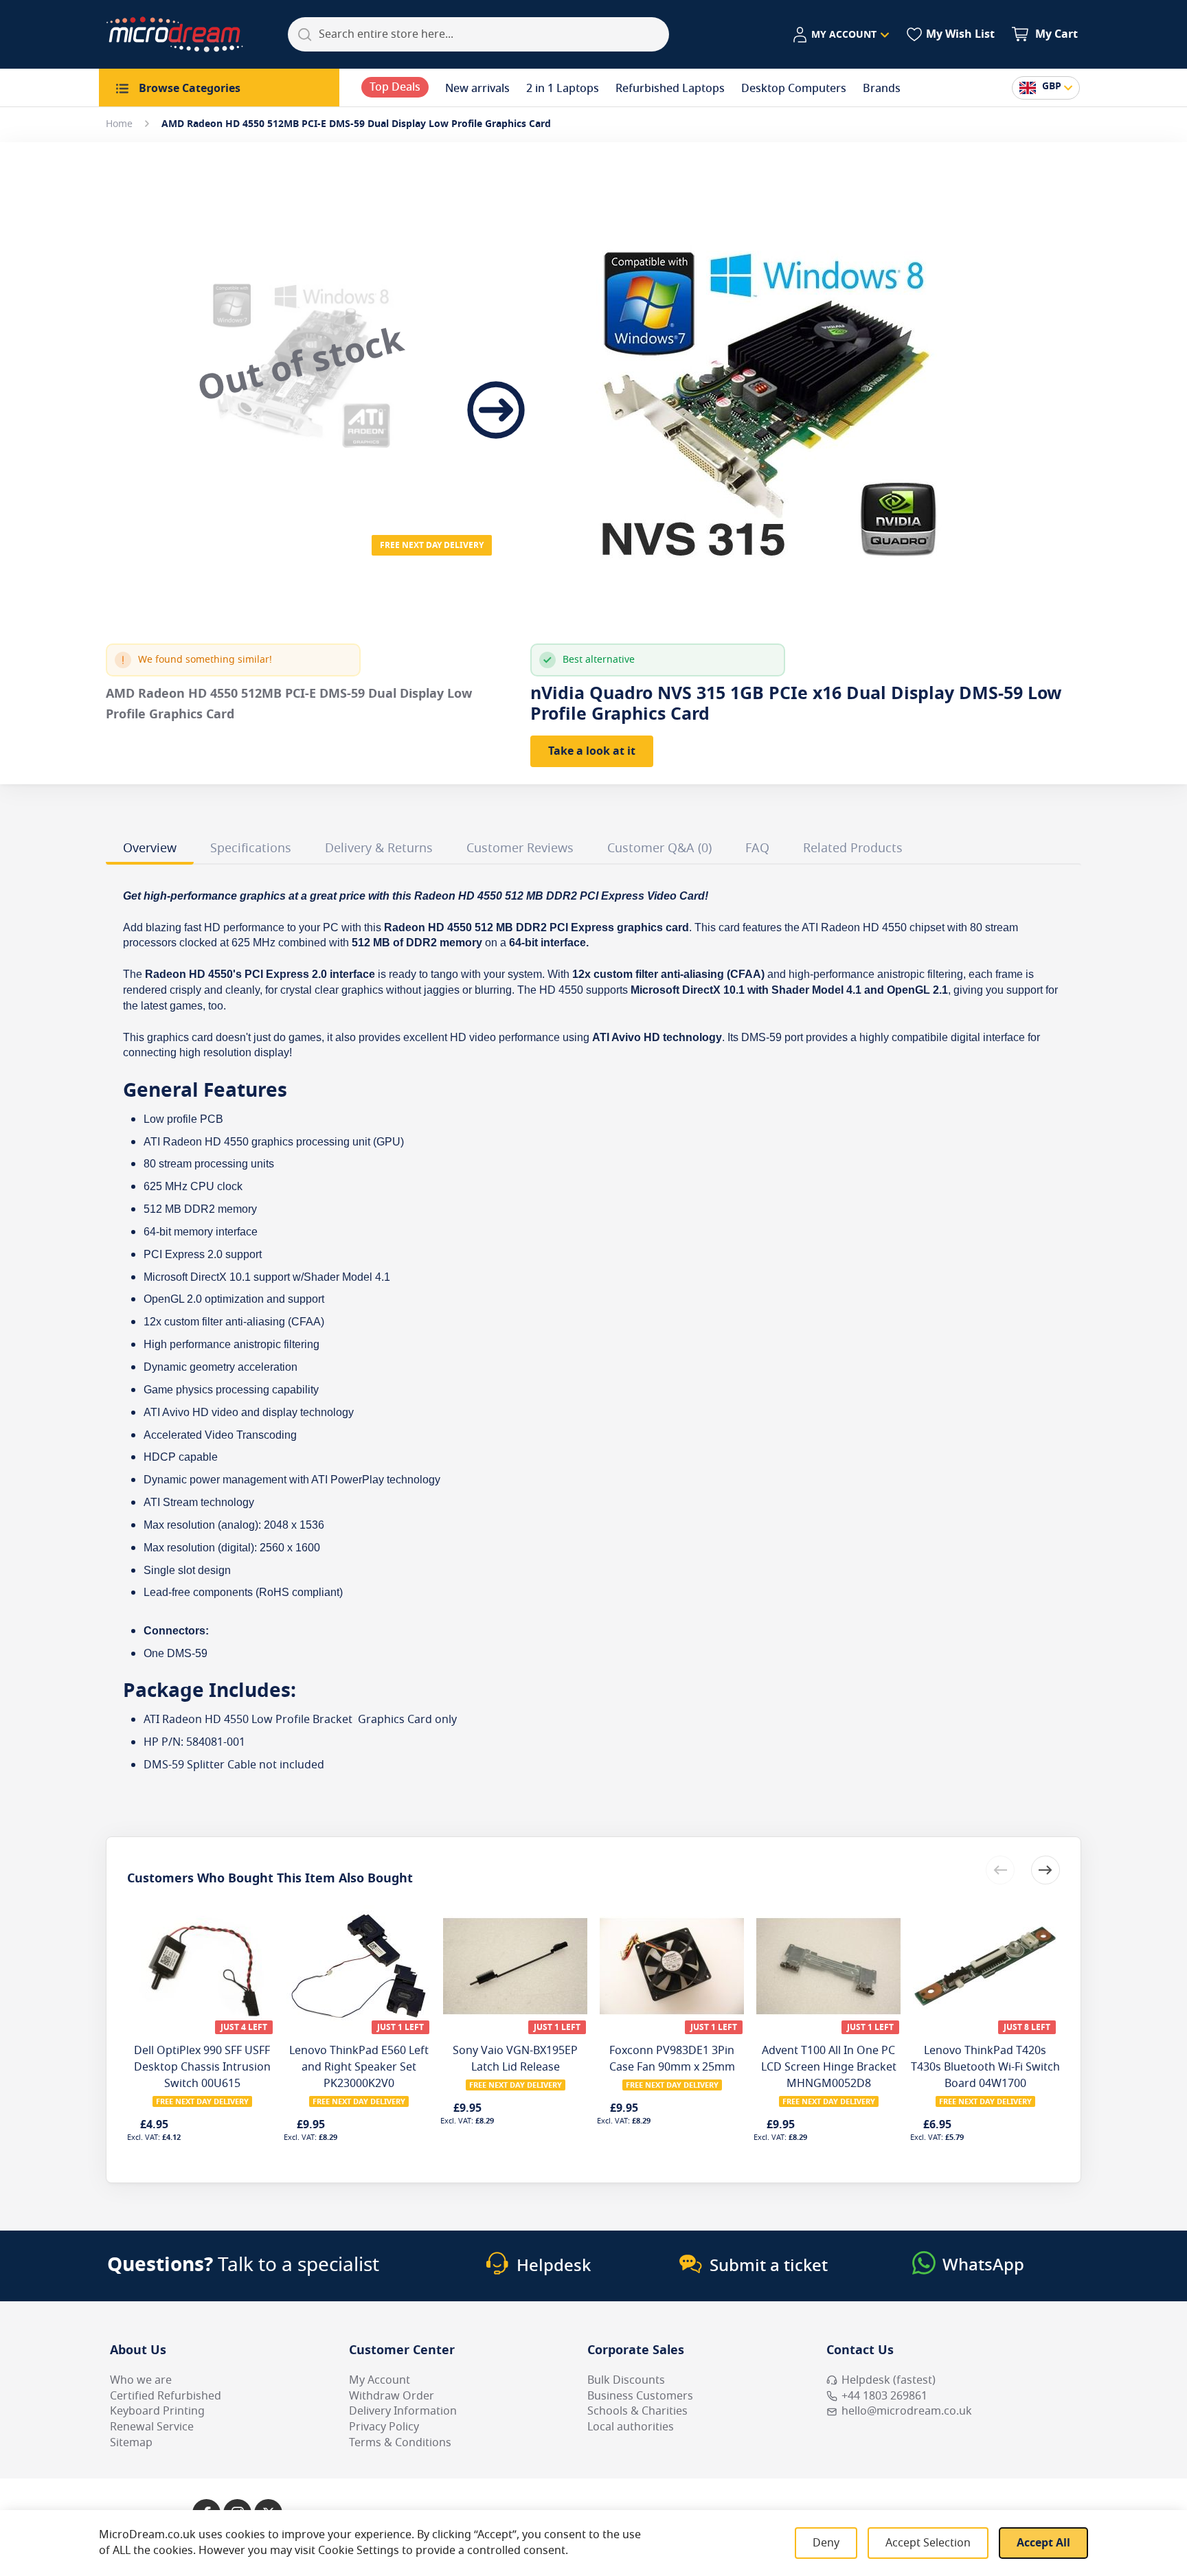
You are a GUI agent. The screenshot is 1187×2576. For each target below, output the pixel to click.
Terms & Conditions (400, 2443)
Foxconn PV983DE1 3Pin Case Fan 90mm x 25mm (672, 2059)
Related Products (853, 848)
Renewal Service (152, 2427)
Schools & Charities (637, 2411)
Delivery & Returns (379, 848)
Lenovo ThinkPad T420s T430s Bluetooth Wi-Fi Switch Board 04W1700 (985, 2067)
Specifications (251, 848)
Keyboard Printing (157, 2411)
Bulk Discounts (626, 2380)
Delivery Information (403, 2411)
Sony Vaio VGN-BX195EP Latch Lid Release (515, 2059)
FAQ (757, 848)
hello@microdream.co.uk (907, 2411)
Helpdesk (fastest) (889, 2380)
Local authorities (631, 2427)
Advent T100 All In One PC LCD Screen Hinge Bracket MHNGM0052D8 (829, 2067)
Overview (150, 848)
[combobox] (478, 34)
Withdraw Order (392, 2396)
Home (119, 124)
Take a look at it (592, 751)
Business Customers (640, 2396)
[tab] (150, 850)
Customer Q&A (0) (659, 848)
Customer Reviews (520, 848)
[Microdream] (174, 34)
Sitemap (131, 2443)
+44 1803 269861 (884, 2396)
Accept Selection (928, 2543)
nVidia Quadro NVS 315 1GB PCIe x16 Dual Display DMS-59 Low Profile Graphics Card (796, 704)
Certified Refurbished (166, 2396)
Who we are (141, 2380)
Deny (826, 2543)
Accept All (1043, 2543)
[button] (840, 35)
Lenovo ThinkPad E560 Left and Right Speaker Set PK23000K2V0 (359, 2067)
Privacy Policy (384, 2427)
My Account (380, 2380)
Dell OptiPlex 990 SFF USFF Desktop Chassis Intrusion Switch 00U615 (202, 2067)
